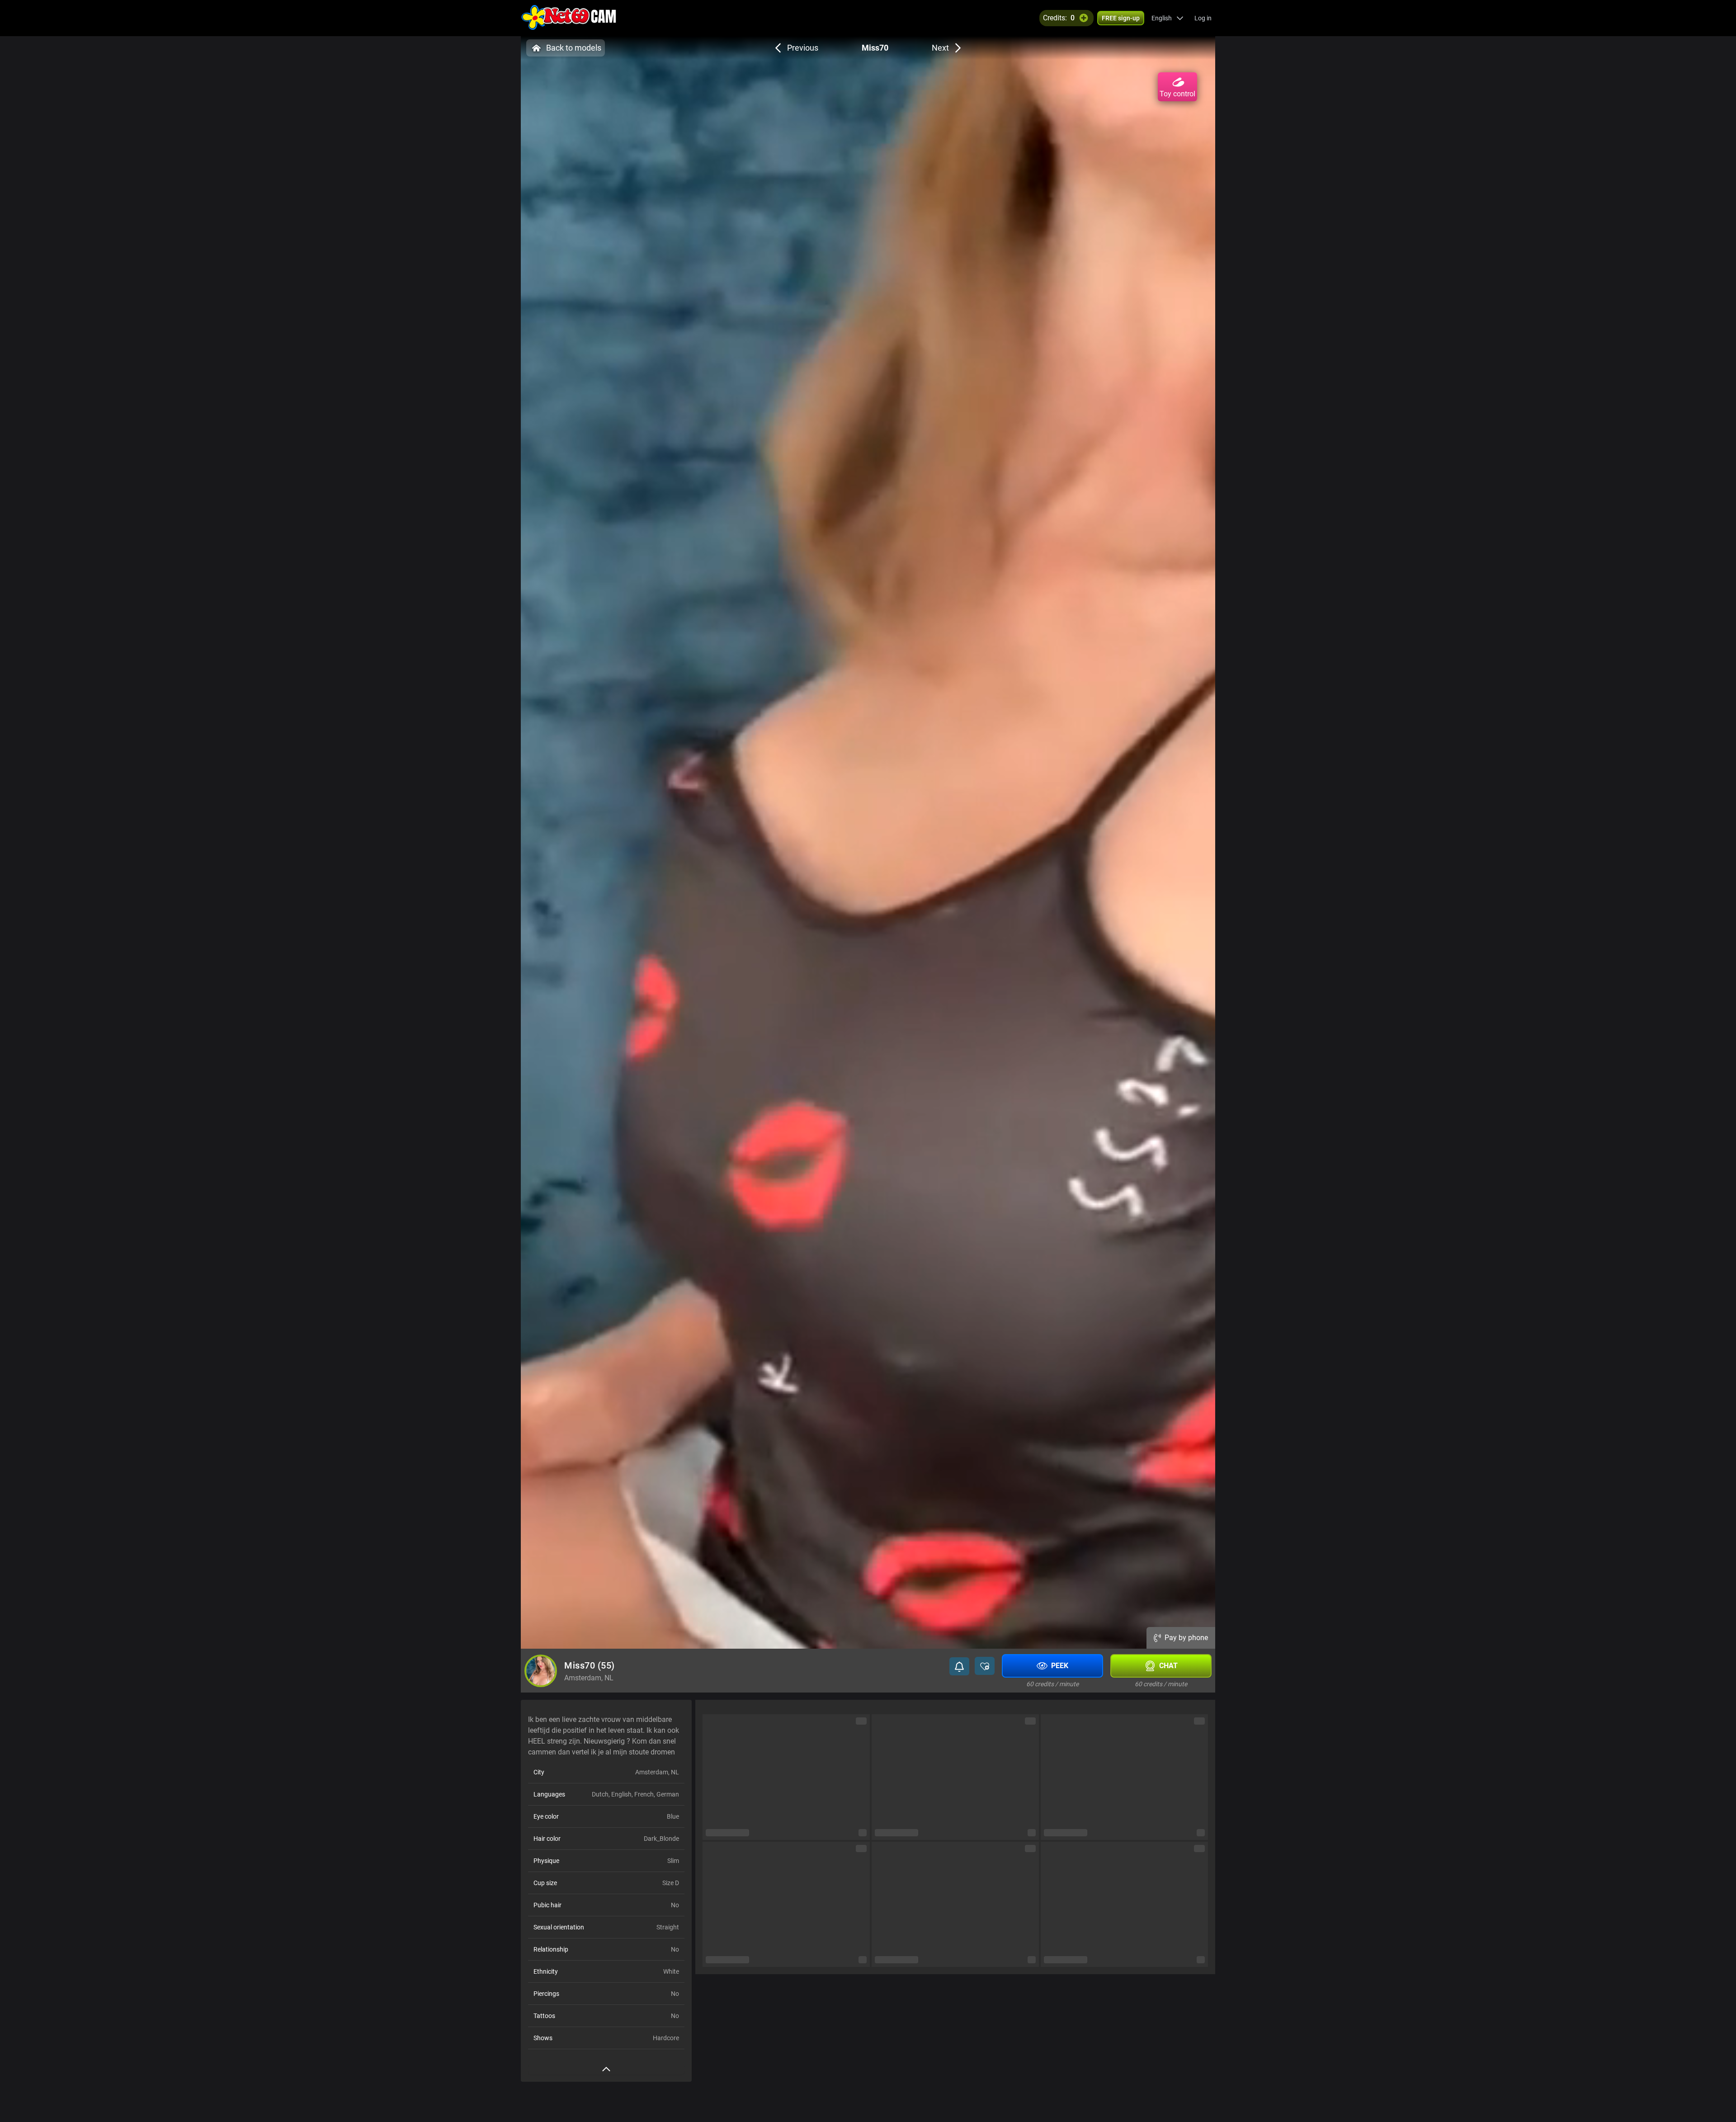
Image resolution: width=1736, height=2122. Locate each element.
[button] (1168, 18)
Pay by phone (1186, 1638)
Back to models (574, 48)
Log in (1203, 18)
